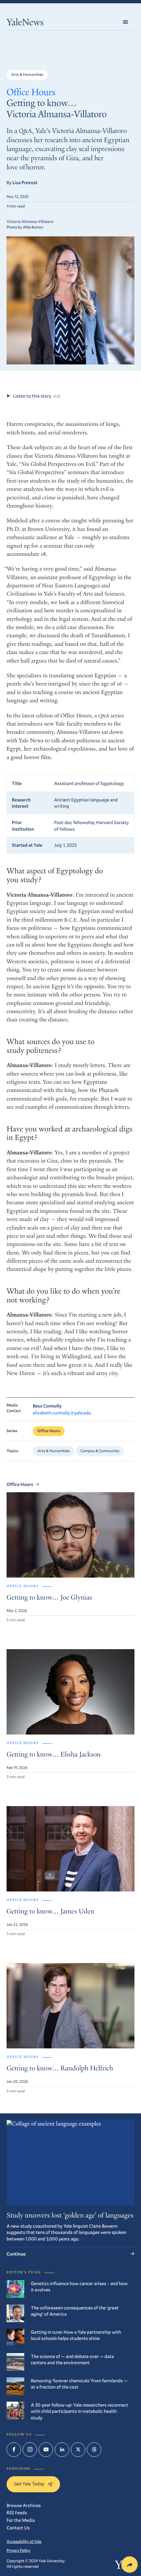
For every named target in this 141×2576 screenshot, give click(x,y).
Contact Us (18, 2528)
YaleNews (25, 23)
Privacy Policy (18, 2550)
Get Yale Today (29, 2484)
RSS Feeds (17, 2512)
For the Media (21, 2520)
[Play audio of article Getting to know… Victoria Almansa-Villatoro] (8, 396)
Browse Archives (24, 2505)
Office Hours (31, 93)
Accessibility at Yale (24, 2542)
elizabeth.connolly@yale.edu (62, 1413)
